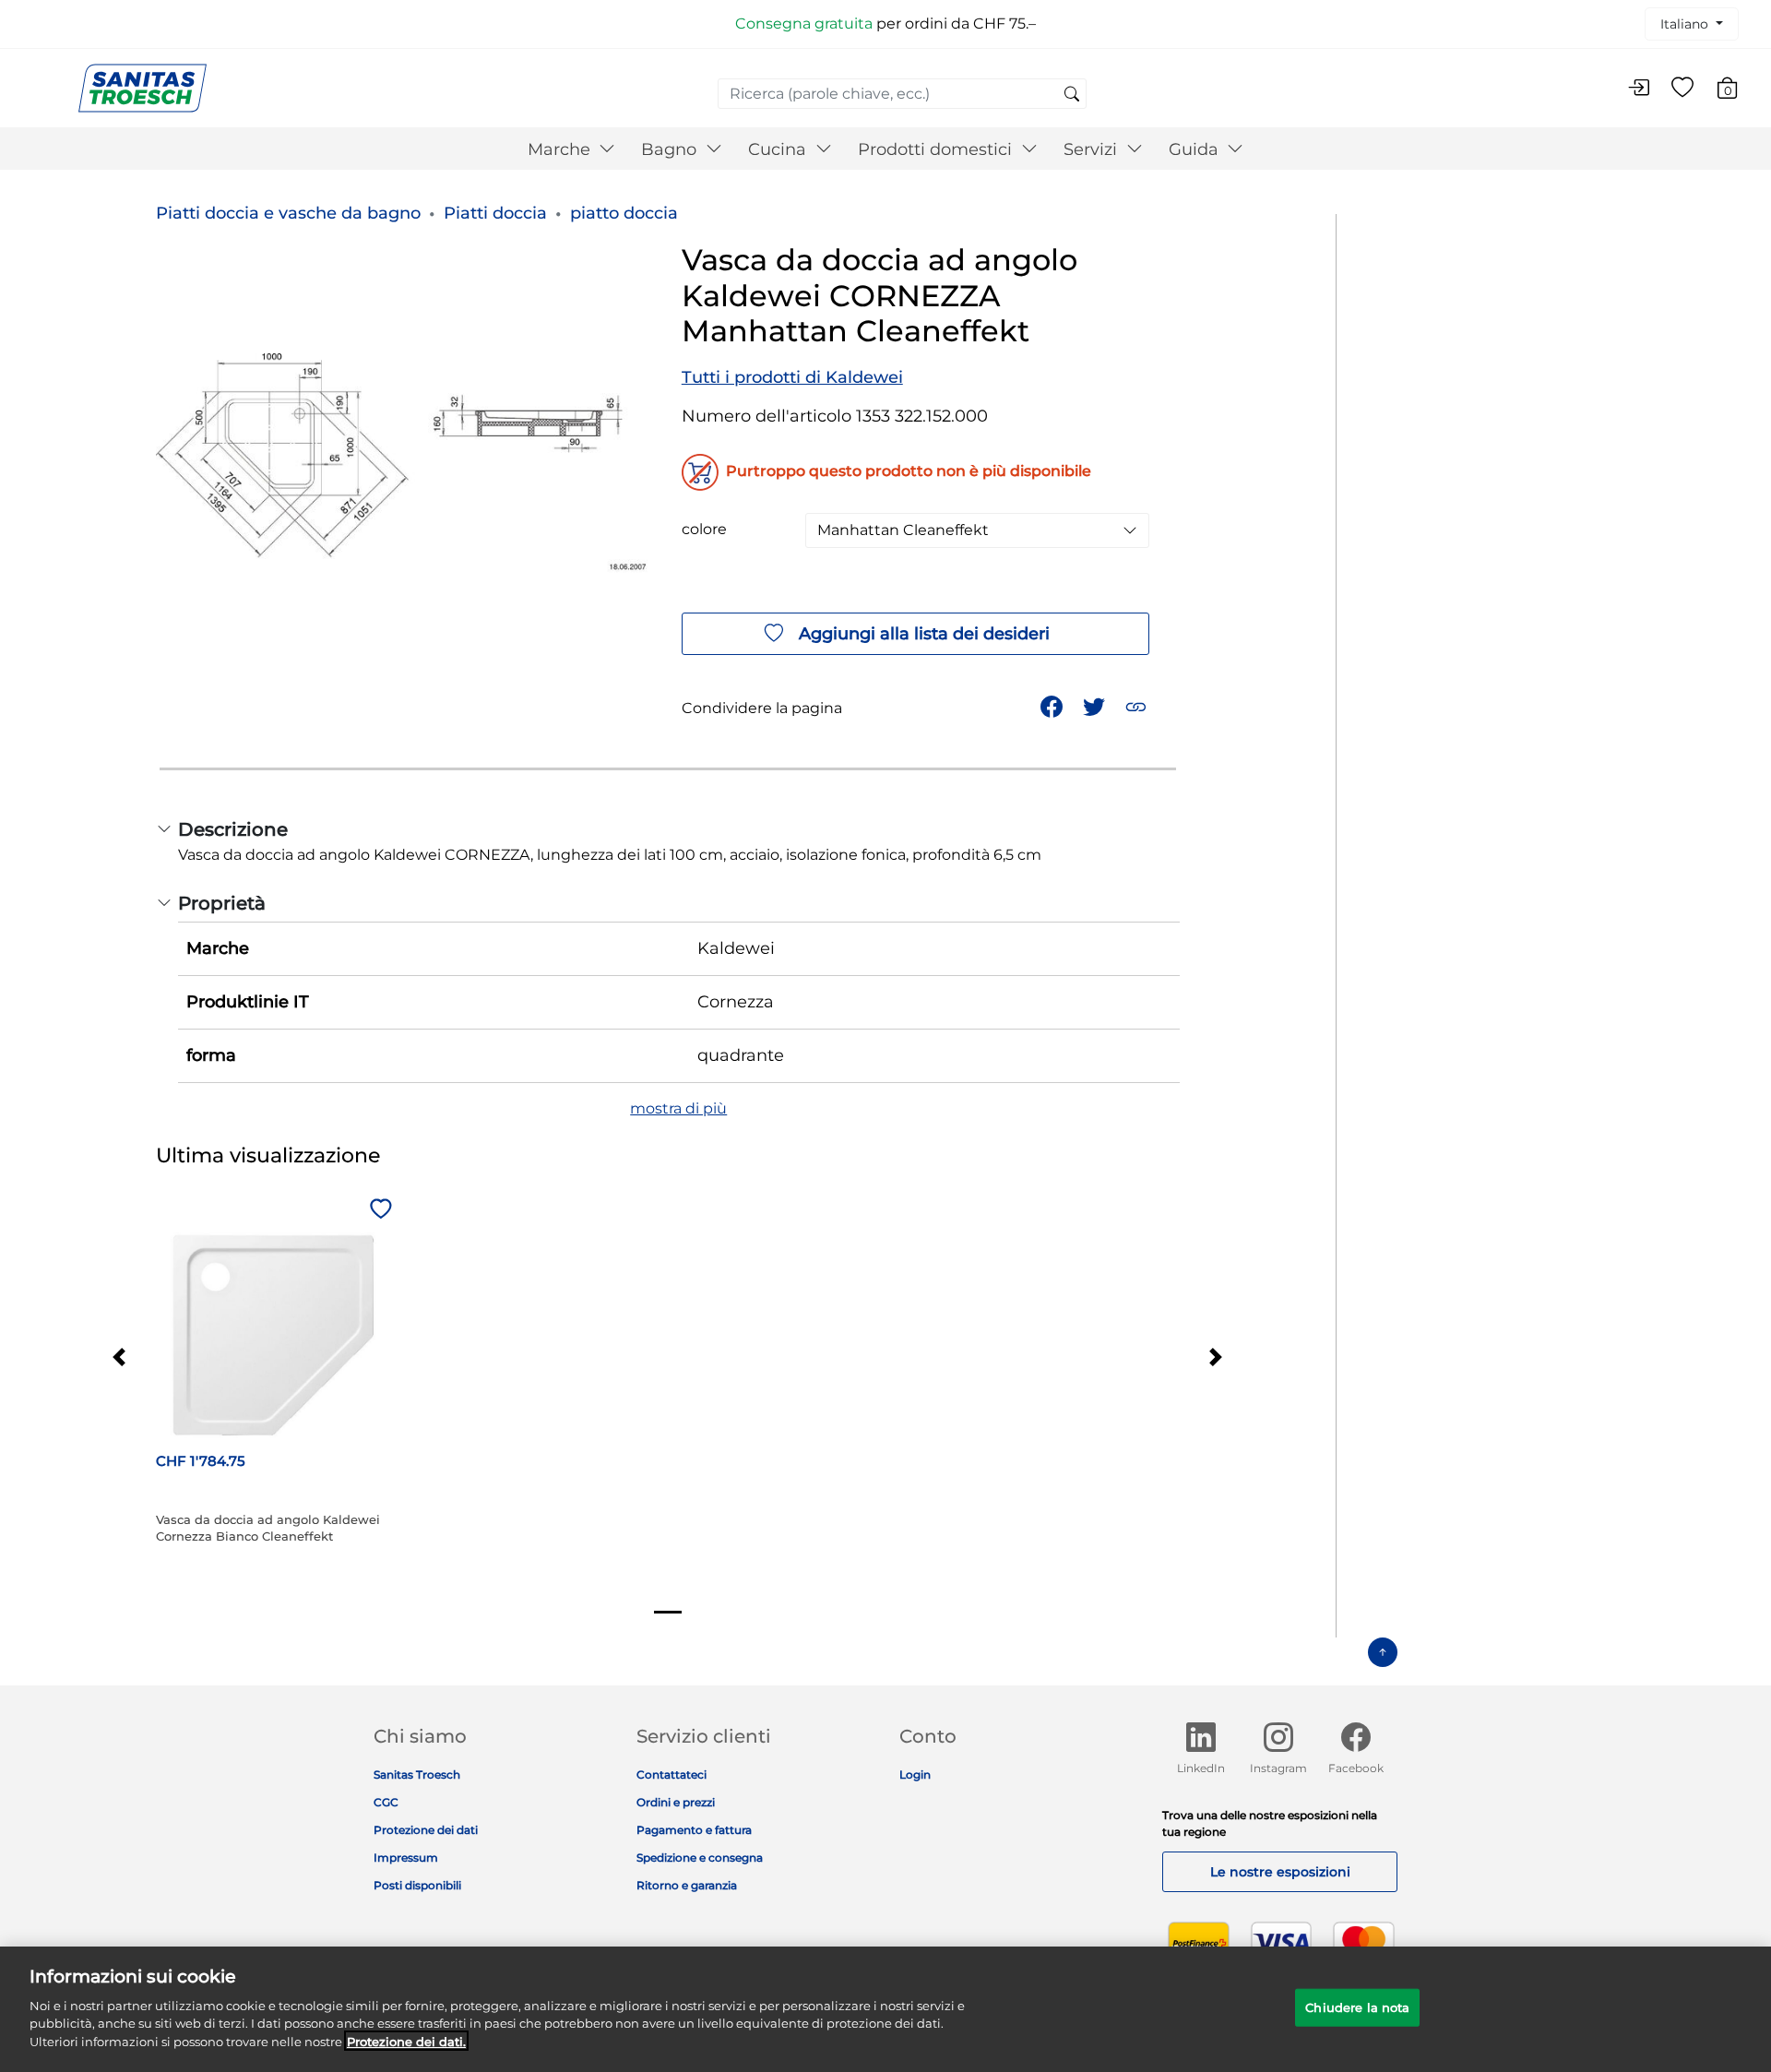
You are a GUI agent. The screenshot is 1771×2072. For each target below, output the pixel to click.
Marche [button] (561, 149)
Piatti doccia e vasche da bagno (288, 213)
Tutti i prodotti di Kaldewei (792, 377)
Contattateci (672, 1774)
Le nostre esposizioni (1280, 1872)
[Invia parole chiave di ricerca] (1072, 95)
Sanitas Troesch (417, 1774)
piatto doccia (624, 213)
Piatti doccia (495, 213)
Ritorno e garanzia (687, 1885)
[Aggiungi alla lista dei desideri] (378, 1210)
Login (915, 1774)
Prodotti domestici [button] (937, 149)
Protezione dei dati (426, 1830)
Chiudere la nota (1357, 2007)
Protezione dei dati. (406, 2041)
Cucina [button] (779, 149)
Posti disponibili (417, 1885)
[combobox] (902, 94)
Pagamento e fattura (694, 1830)
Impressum (406, 1858)
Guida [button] (1196, 149)
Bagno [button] (671, 149)
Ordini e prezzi (676, 1802)
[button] (1138, 705)
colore (704, 530)
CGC (386, 1802)
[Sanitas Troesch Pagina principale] (143, 87)
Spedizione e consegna (700, 1858)
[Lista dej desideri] (1682, 89)
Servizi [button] (1093, 149)
